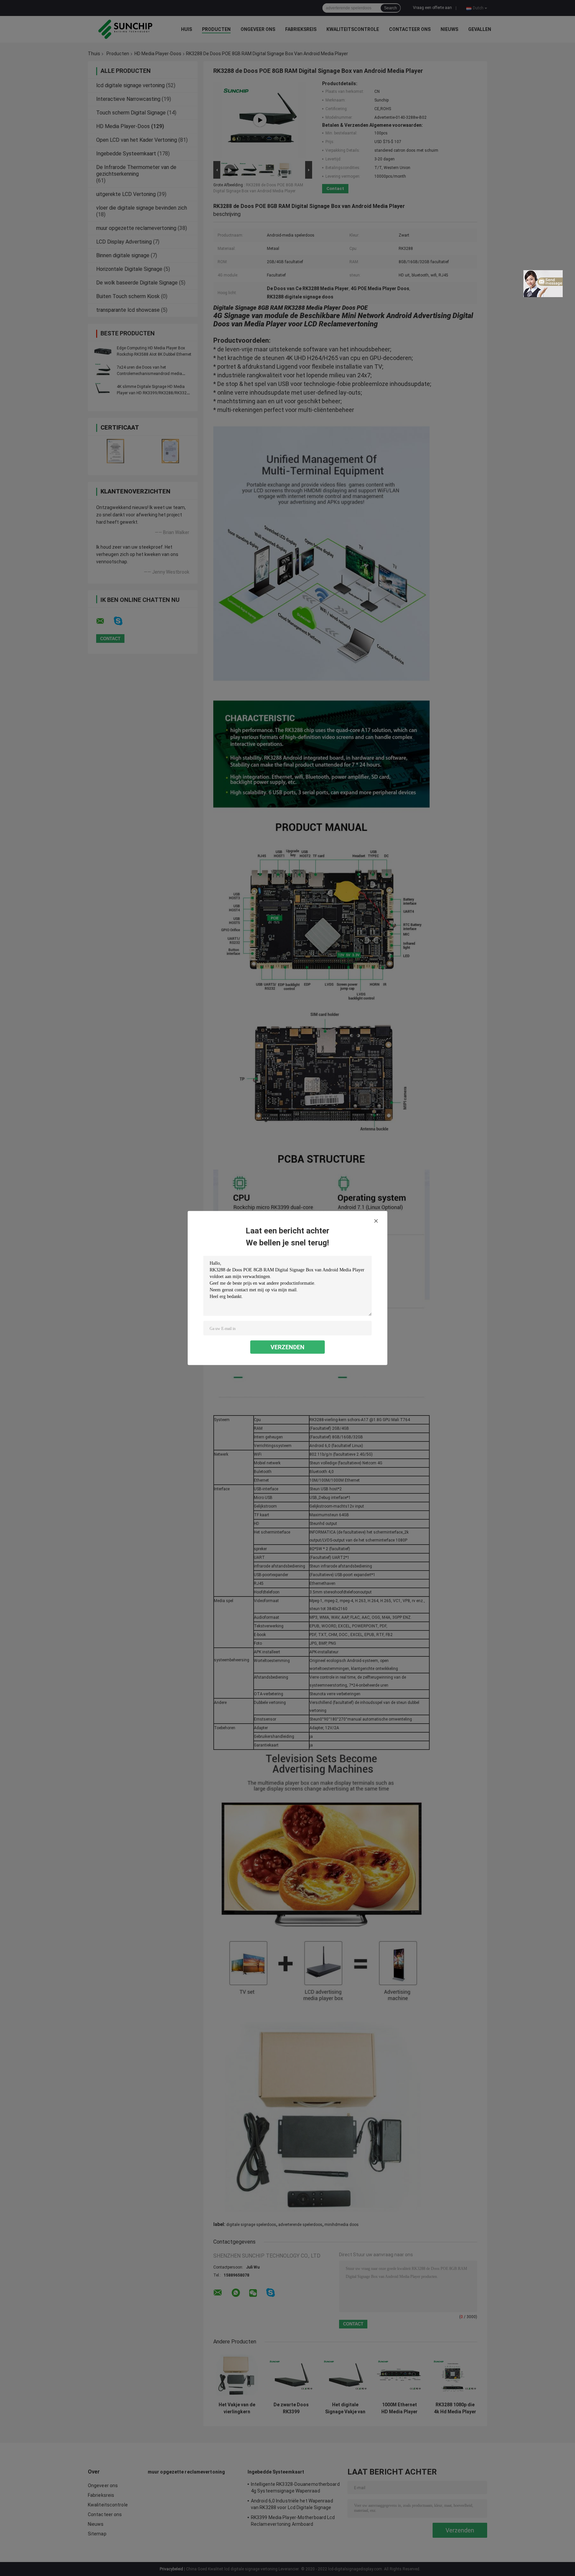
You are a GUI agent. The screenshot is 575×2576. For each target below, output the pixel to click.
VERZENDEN (287, 1347)
